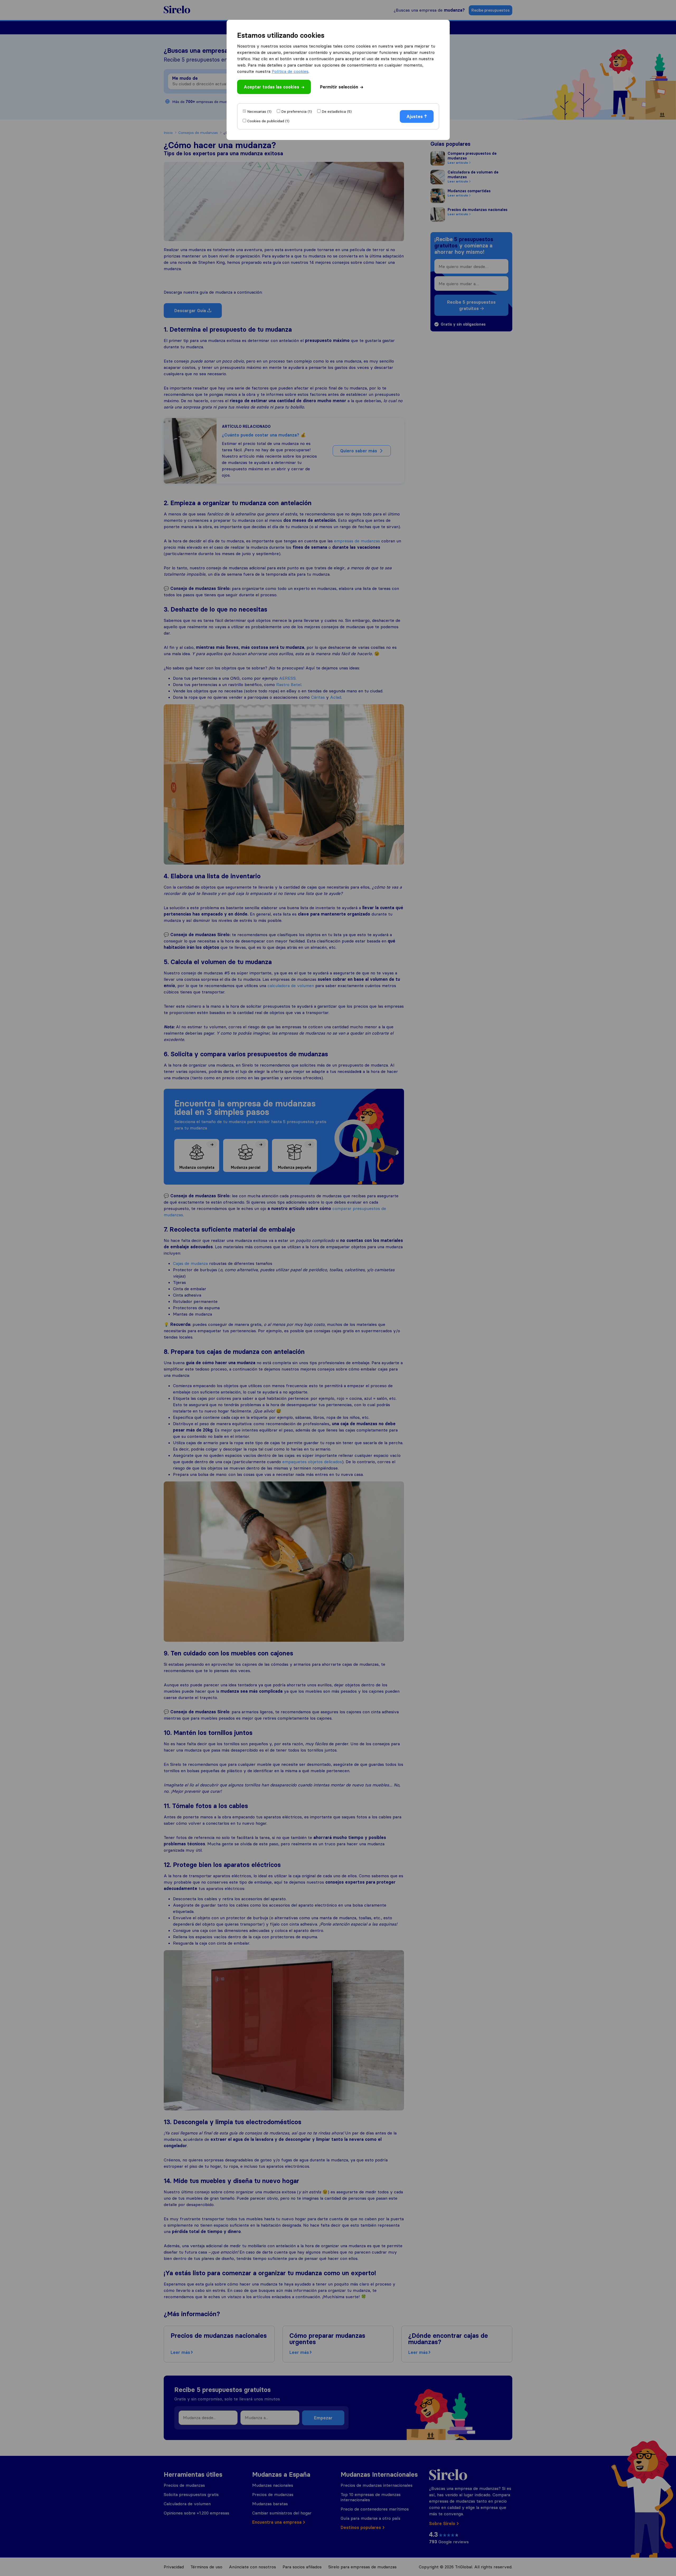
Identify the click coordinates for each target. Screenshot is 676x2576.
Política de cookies (290, 71)
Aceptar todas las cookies (271, 87)
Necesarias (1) (259, 111)
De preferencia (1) (297, 111)
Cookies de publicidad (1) (268, 121)
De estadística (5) (337, 111)
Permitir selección (339, 87)
